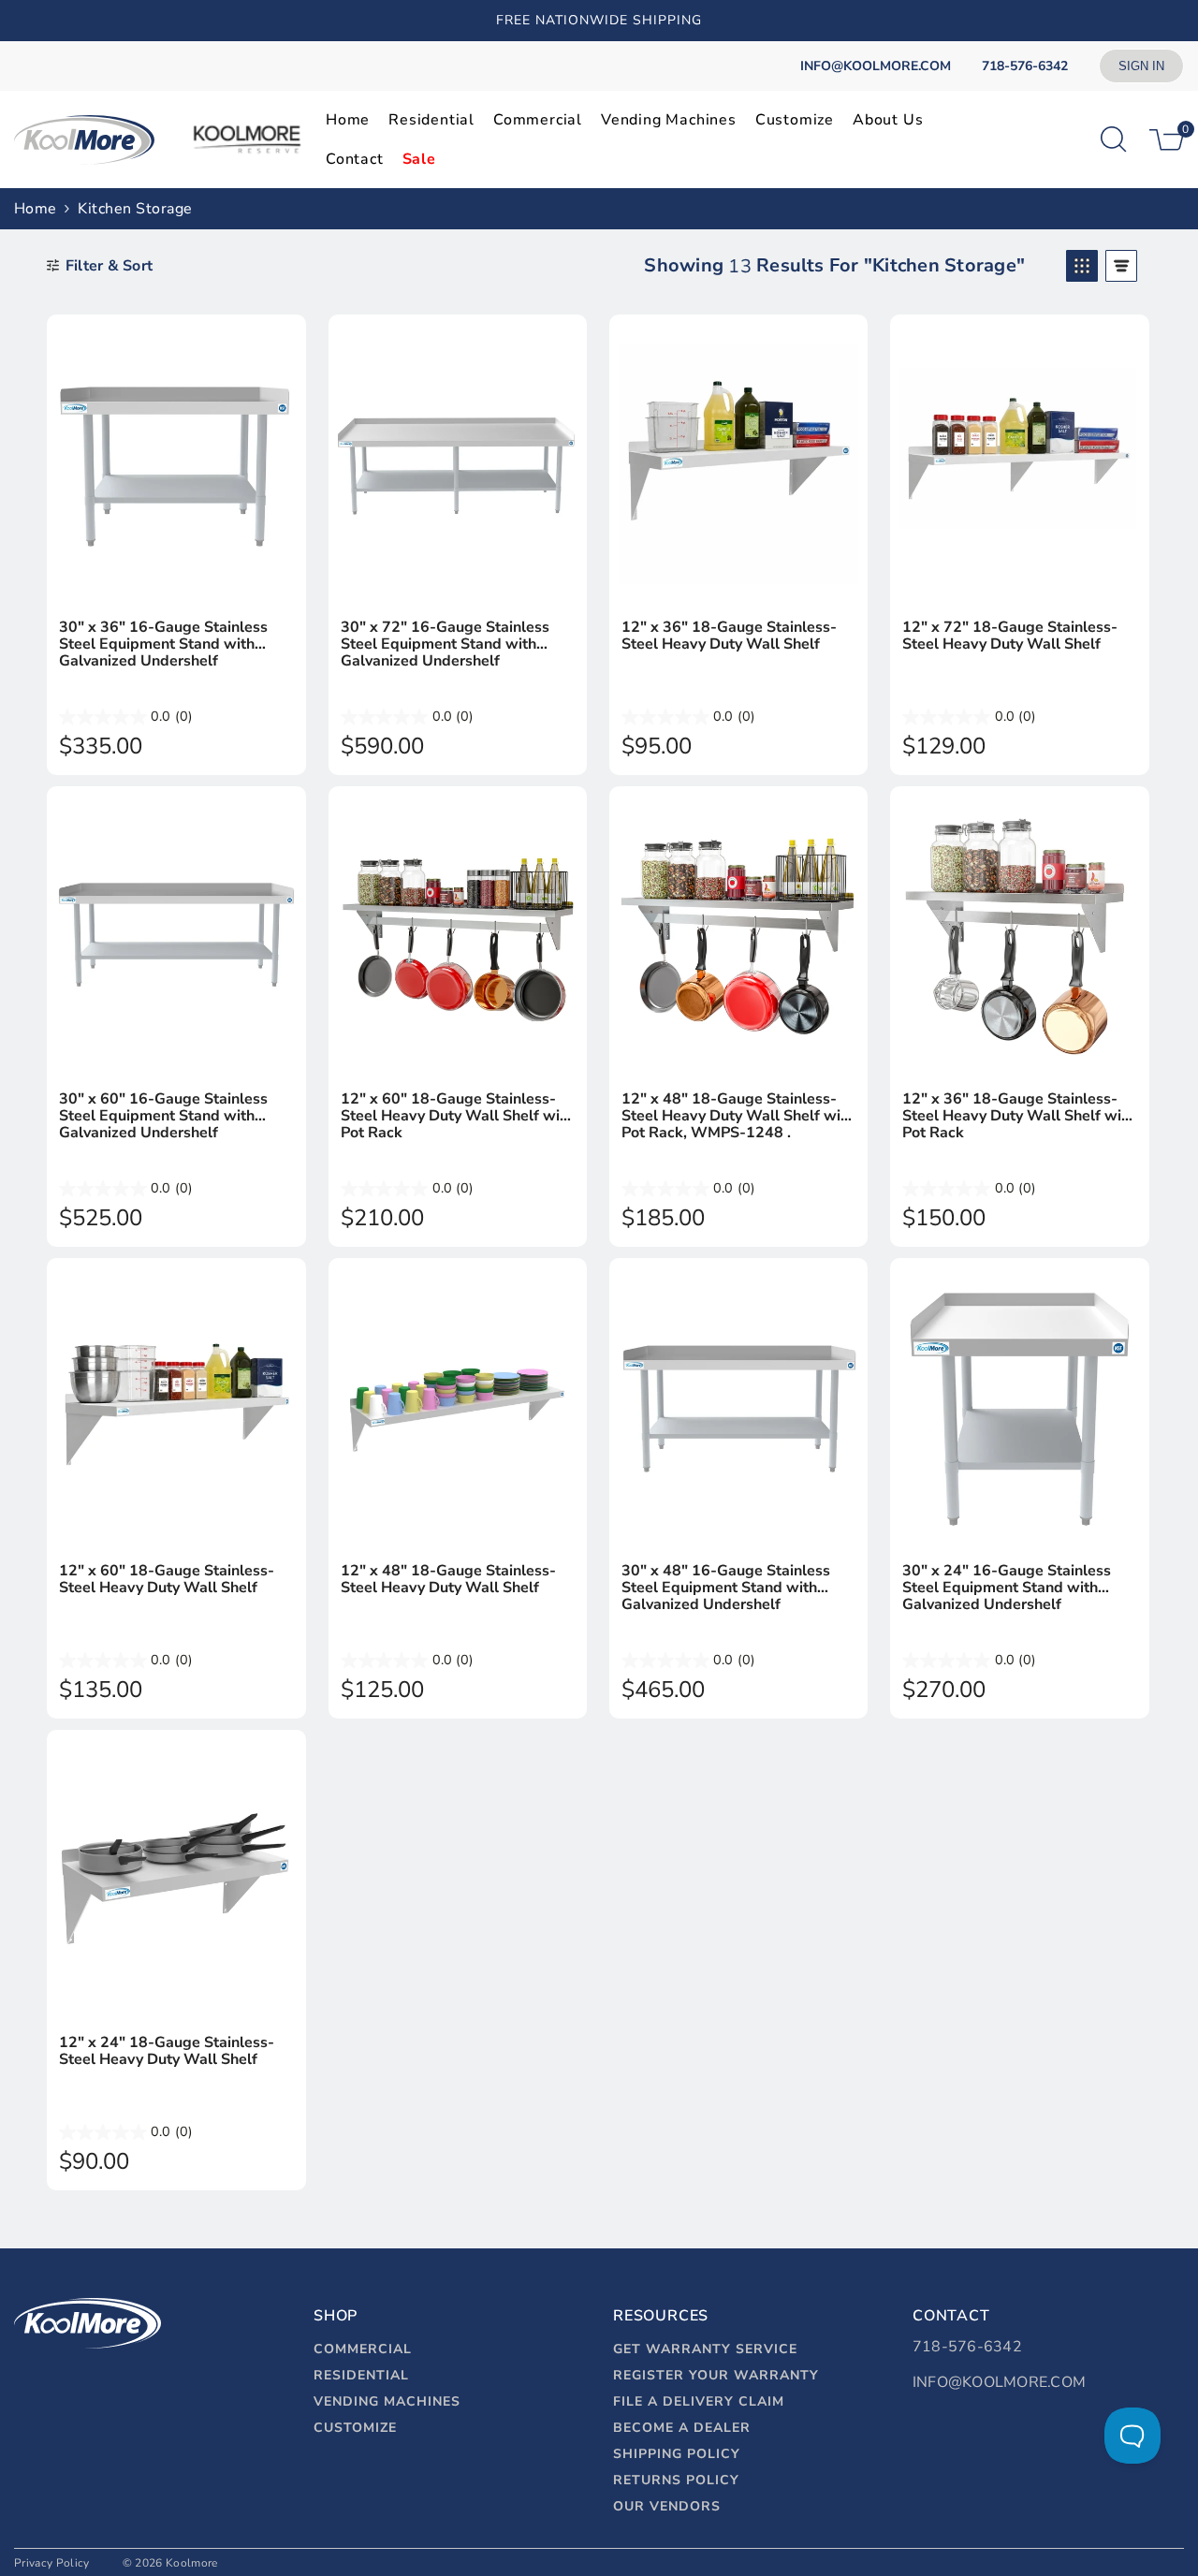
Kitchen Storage (135, 209)
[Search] (1114, 139)
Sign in (1141, 66)
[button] (1082, 266)
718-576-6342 (967, 2347)
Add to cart (176, 584)
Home (35, 209)
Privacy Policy (51, 2563)
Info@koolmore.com (999, 2382)
